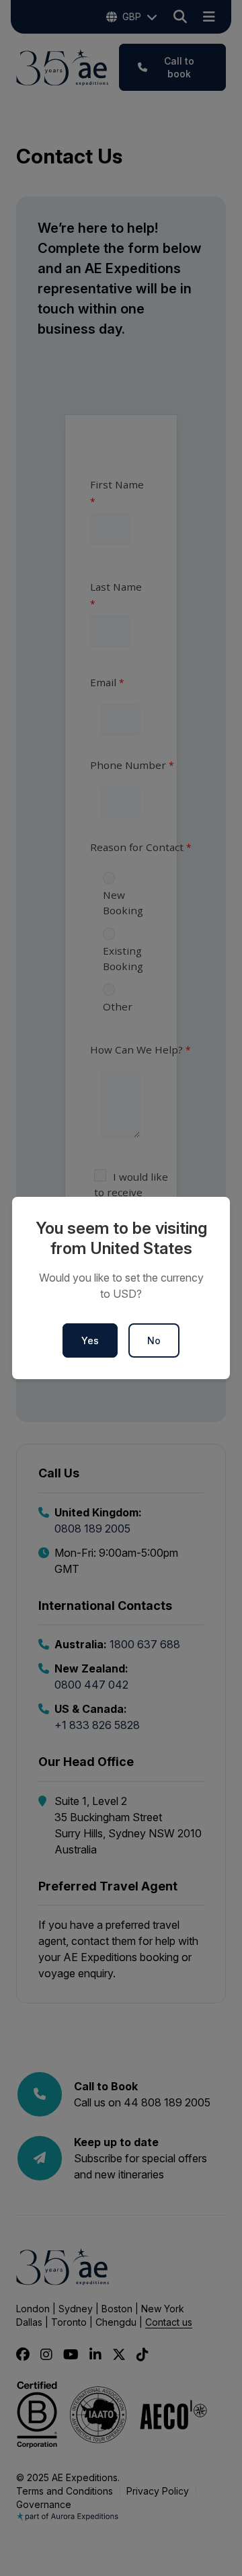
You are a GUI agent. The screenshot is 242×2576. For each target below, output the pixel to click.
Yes (90, 1340)
